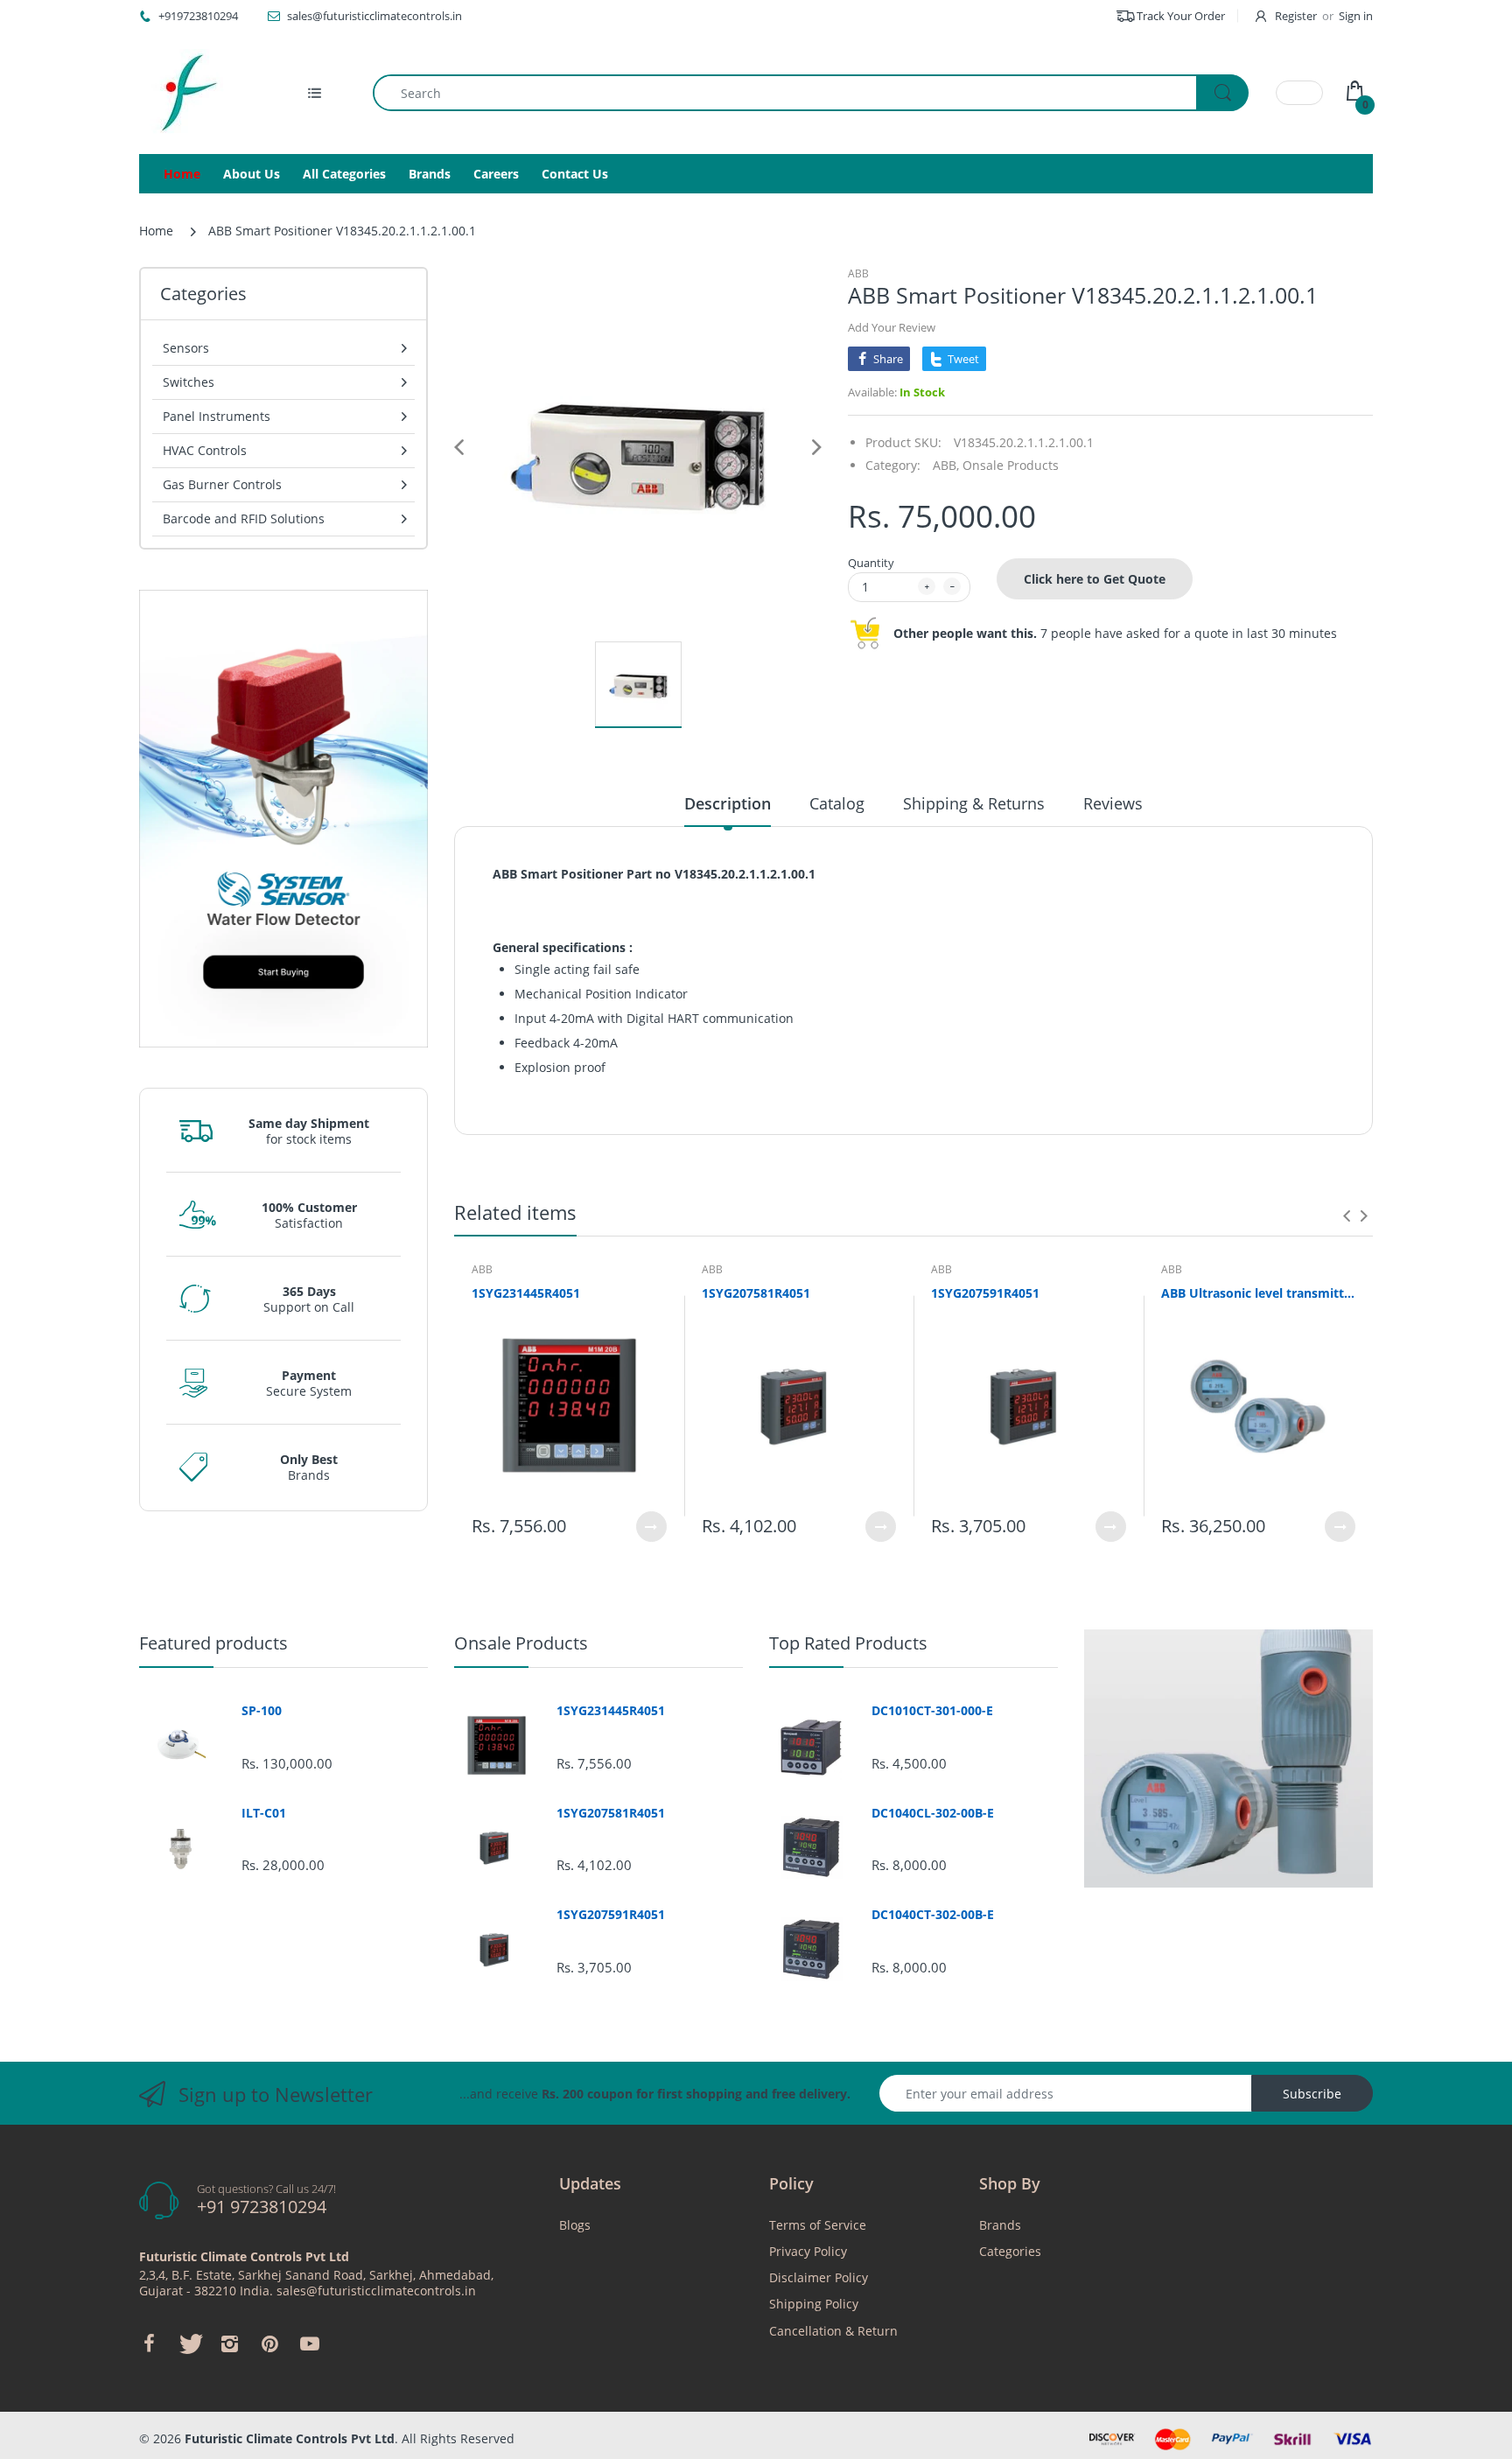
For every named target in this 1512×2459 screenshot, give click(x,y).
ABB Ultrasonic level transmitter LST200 (1259, 1293)
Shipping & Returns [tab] (974, 803)
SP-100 (262, 1711)
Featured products (213, 1643)
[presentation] (1347, 1215)
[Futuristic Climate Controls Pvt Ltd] (183, 93)
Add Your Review (892, 327)
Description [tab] (728, 803)
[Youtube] (310, 2343)
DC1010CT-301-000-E (932, 1711)
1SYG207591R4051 (985, 1293)
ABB (858, 273)
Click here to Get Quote (1095, 579)
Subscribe (1312, 2094)
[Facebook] (149, 2343)
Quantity (871, 563)
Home (156, 231)
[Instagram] (229, 2343)
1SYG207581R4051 (756, 1293)
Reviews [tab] (1113, 803)
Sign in (1356, 16)
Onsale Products (1011, 465)
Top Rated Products (848, 1643)
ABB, (946, 465)
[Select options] (651, 1527)
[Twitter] (189, 2343)
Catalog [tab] (837, 803)
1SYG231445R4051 (526, 1293)
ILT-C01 (264, 1813)
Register (1296, 16)
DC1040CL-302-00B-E (933, 1813)
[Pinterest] (269, 2343)
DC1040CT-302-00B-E (933, 1915)
